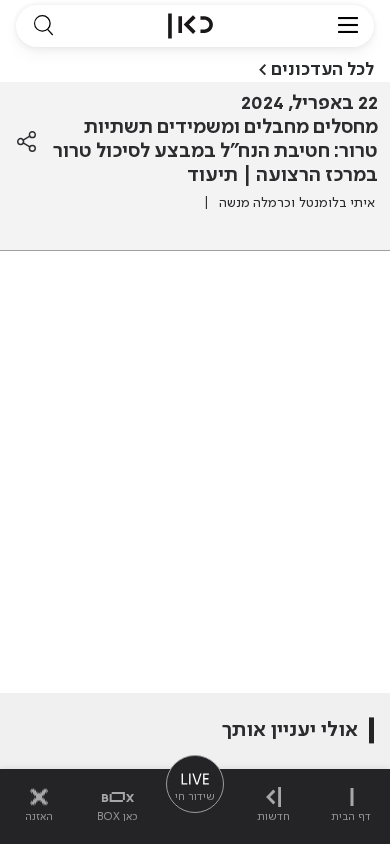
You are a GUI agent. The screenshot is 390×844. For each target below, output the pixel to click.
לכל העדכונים (322, 70)
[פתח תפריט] (348, 26)
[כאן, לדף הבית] (190, 26)
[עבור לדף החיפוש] (43, 26)
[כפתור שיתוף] (26, 142)
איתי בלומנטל (337, 203)
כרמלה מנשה (255, 203)
